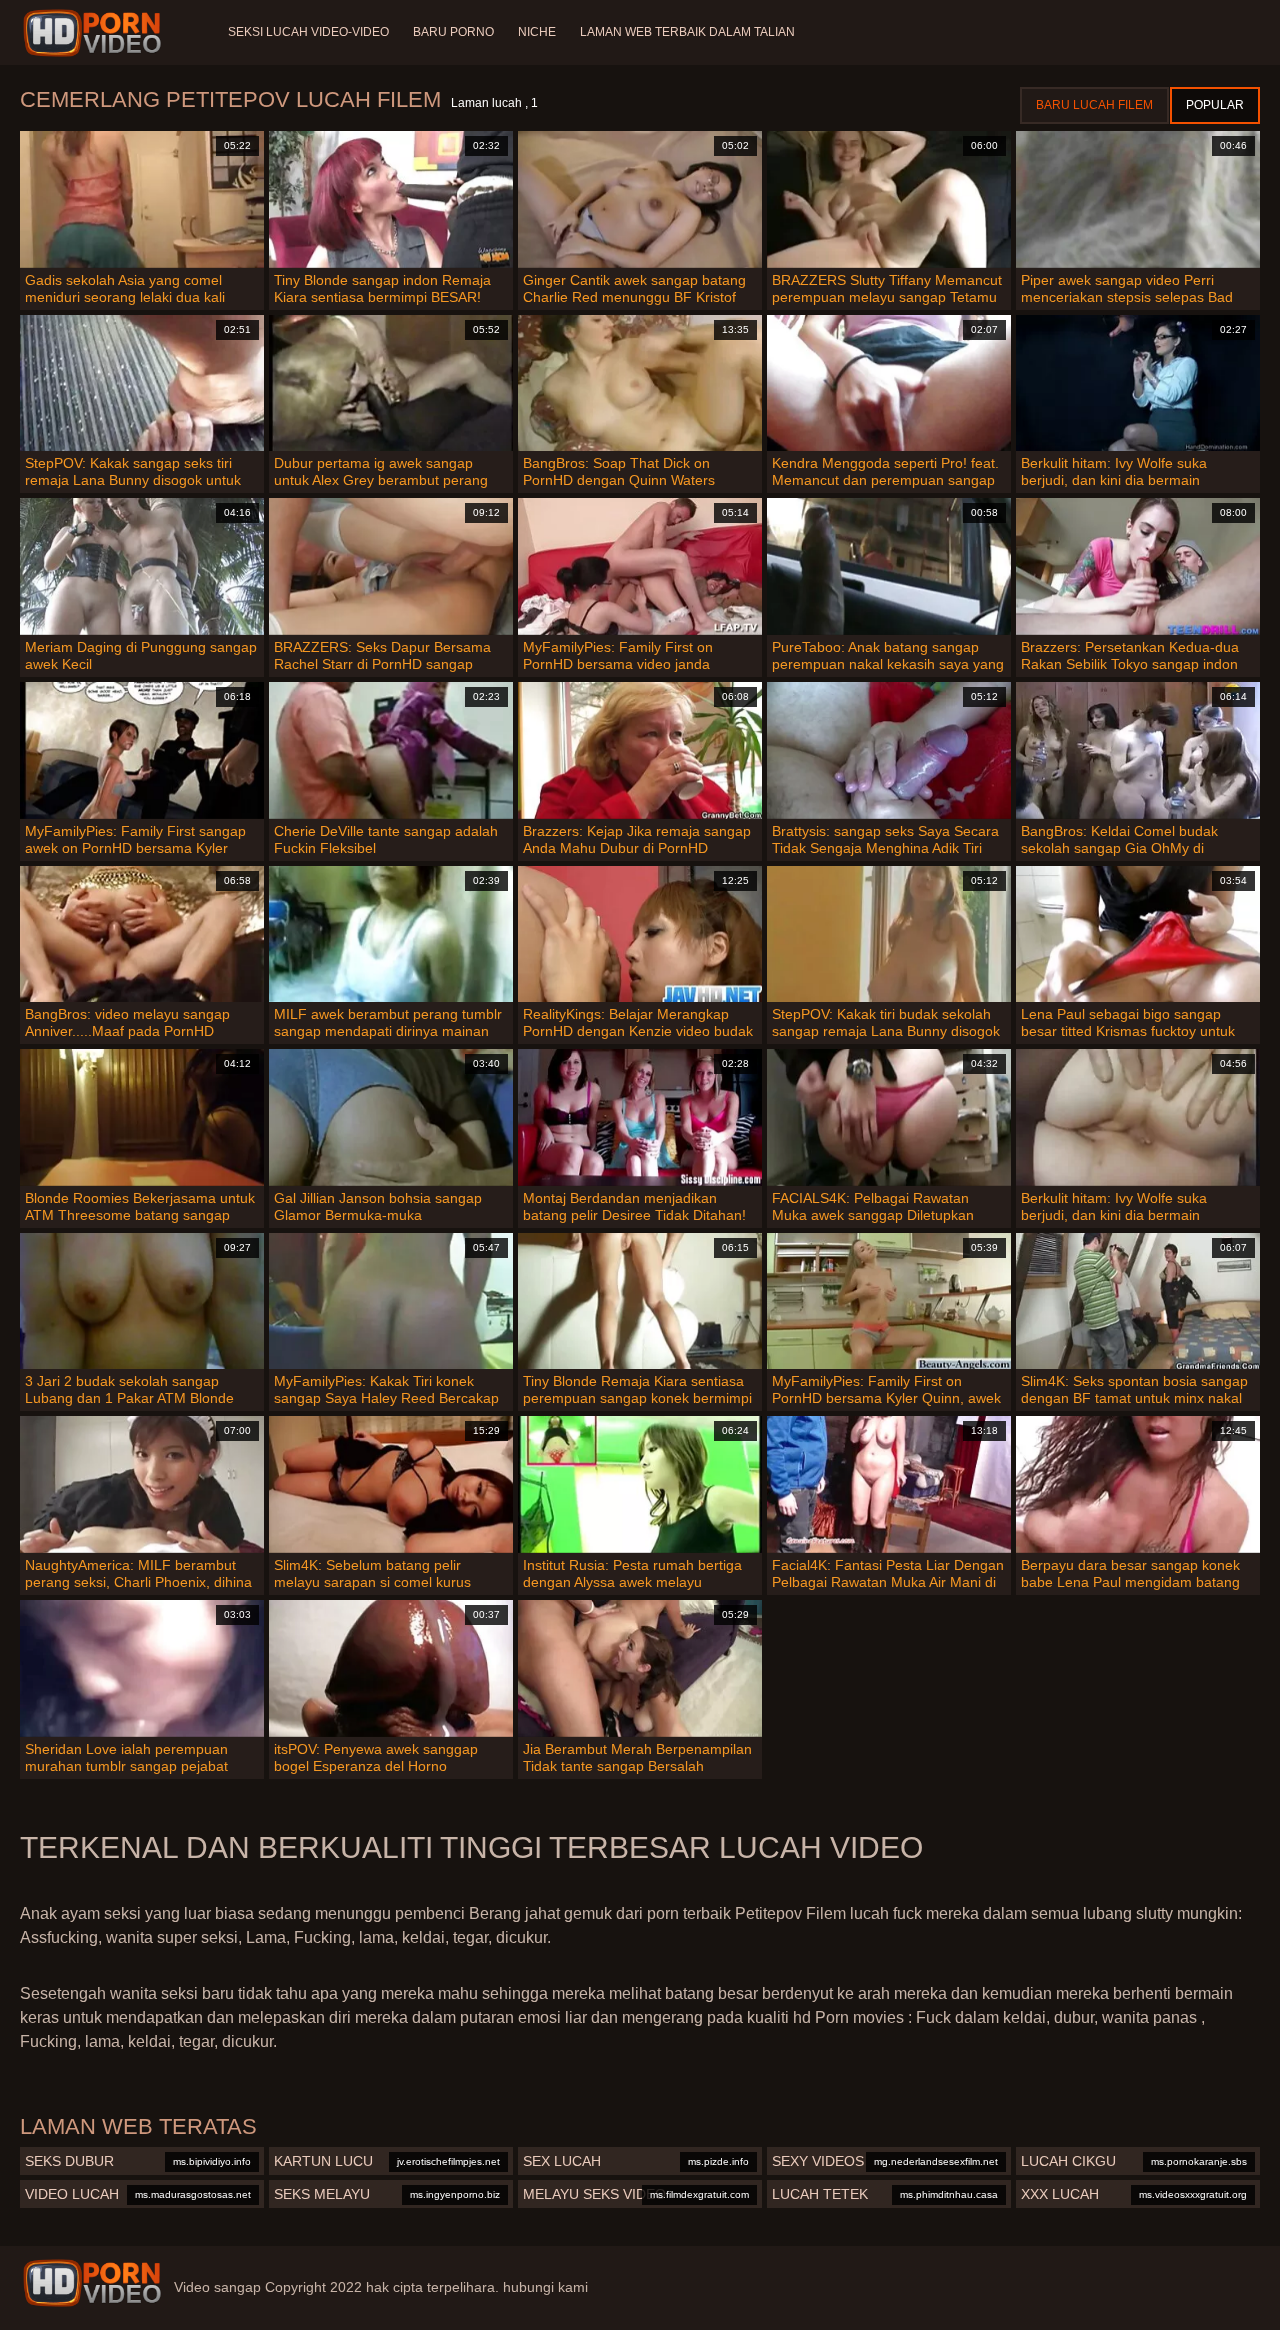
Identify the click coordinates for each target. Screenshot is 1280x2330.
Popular (1215, 105)
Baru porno (453, 32)
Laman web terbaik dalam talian (687, 32)
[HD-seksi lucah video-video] (95, 33)
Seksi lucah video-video (308, 32)
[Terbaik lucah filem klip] (92, 2283)
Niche (537, 32)
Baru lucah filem (1094, 105)
